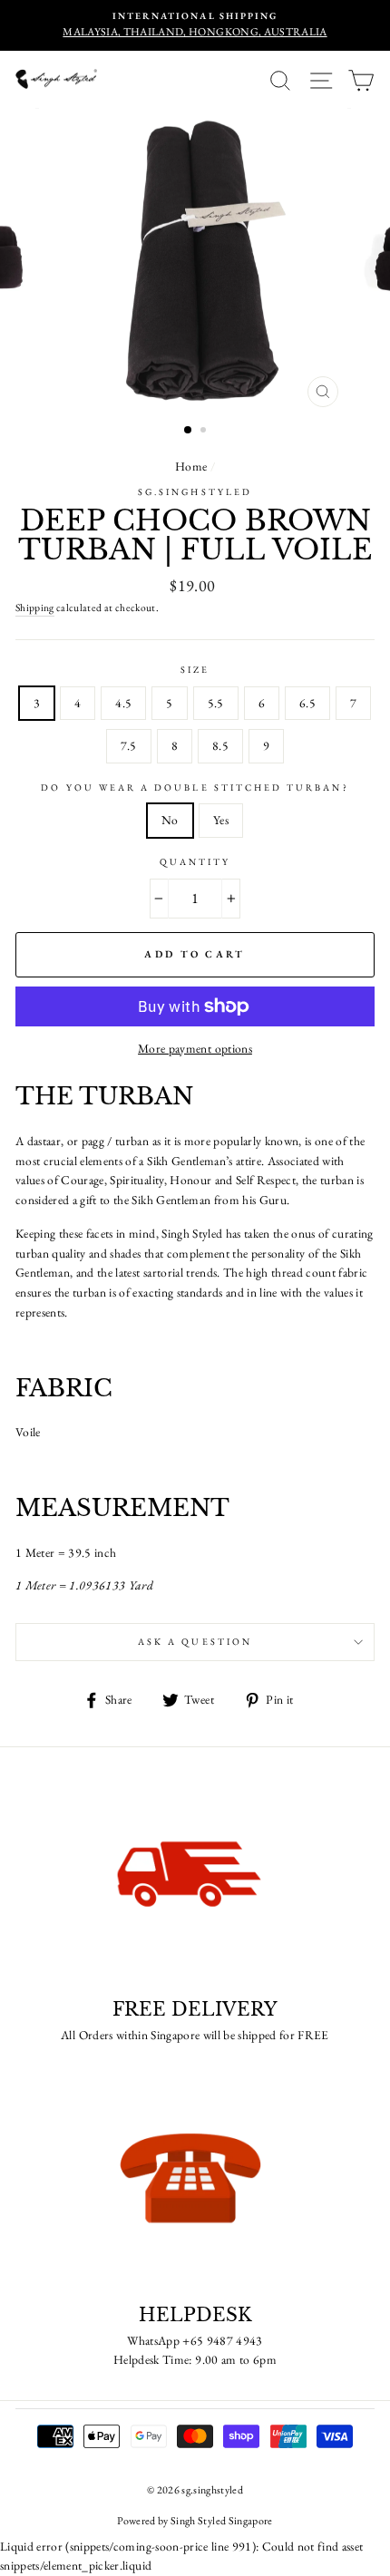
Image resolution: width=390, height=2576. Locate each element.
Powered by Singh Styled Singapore (195, 2521)
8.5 (220, 745)
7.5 (129, 745)
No (170, 820)
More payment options (195, 1048)
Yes (221, 820)
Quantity (195, 862)
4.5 (123, 703)
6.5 (307, 703)
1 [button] (189, 431)
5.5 (216, 703)
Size (195, 670)
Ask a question (195, 1642)
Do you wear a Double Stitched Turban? (195, 787)
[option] (195, 25)
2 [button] (205, 432)
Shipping (35, 607)
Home (191, 466)
